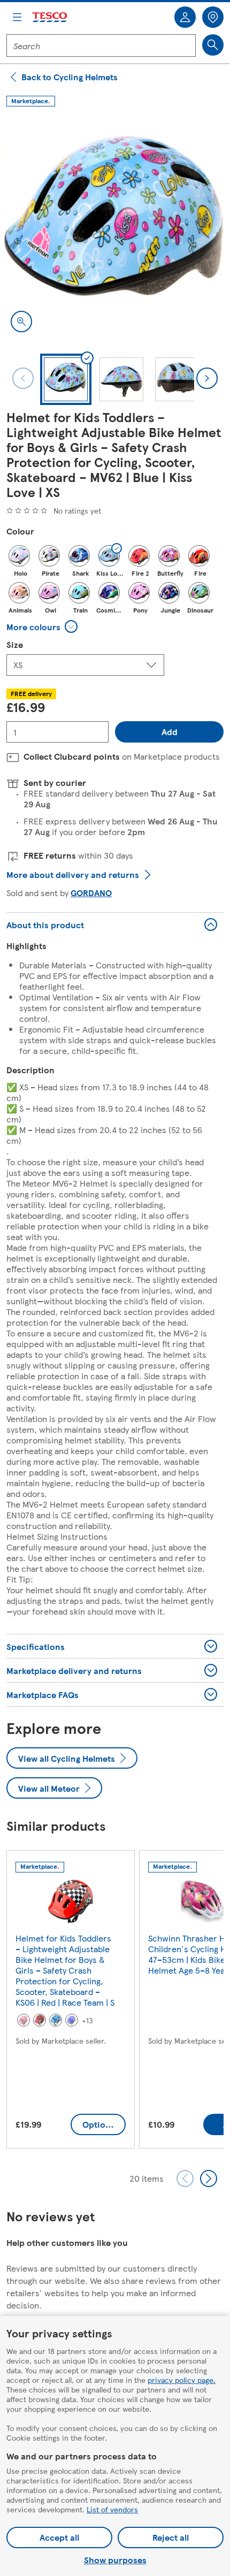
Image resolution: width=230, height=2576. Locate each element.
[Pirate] (49, 556)
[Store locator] (213, 17)
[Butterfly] (169, 556)
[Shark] (79, 556)
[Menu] (17, 17)
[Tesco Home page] (50, 17)
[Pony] (139, 593)
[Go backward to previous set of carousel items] (185, 2178)
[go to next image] (207, 378)
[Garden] (72, 2020)
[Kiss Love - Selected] (109, 556)
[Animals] (19, 593)
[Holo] (19, 556)
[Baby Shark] (56, 2020)
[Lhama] (24, 2020)
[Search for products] (213, 45)
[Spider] (40, 2020)
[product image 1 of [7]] (115, 228)
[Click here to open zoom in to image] (21, 322)
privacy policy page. (182, 2380)
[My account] (185, 17)
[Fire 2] (139, 556)
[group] (71, 2001)
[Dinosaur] (199, 593)
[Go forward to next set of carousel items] (209, 2178)
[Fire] (199, 556)
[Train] (79, 593)
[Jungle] (169, 593)
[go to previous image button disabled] (23, 378)
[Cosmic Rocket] (109, 593)
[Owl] (49, 593)
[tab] (66, 379)
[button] (44, 626)
